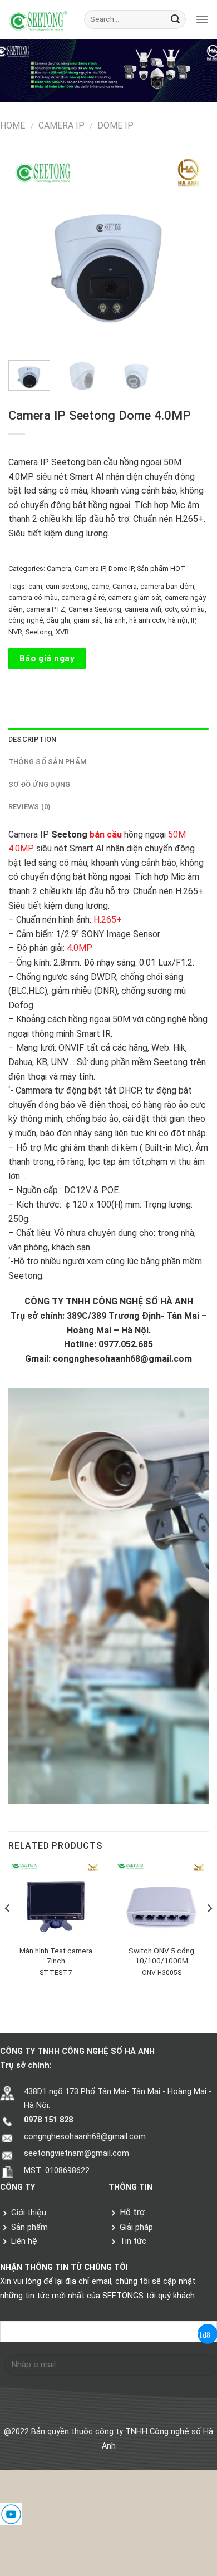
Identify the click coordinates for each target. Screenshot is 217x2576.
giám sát (87, 620)
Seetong (39, 632)
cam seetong (67, 586)
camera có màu (33, 597)
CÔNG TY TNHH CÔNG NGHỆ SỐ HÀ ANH (109, 1301)
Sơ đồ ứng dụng (40, 784)
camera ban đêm (167, 586)
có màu (193, 609)
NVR (15, 632)
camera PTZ (46, 609)
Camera (59, 568)
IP (193, 620)
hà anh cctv (147, 620)
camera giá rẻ (83, 597)
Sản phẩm (28, 2227)
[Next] (186, 252)
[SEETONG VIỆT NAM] (38, 20)
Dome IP (115, 125)
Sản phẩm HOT (161, 568)
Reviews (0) (29, 807)
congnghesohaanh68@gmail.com (122, 1359)
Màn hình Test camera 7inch (56, 1956)
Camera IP (61, 125)
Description (33, 739)
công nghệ (26, 620)
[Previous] (31, 252)
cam (35, 586)
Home (13, 125)
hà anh (115, 620)
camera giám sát (135, 597)
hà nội (178, 620)
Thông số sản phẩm (47, 762)
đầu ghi (58, 620)
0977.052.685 (126, 1344)
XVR (62, 632)
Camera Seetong (95, 609)
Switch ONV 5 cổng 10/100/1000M (161, 1956)
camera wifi (143, 609)
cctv (171, 609)
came (100, 586)
